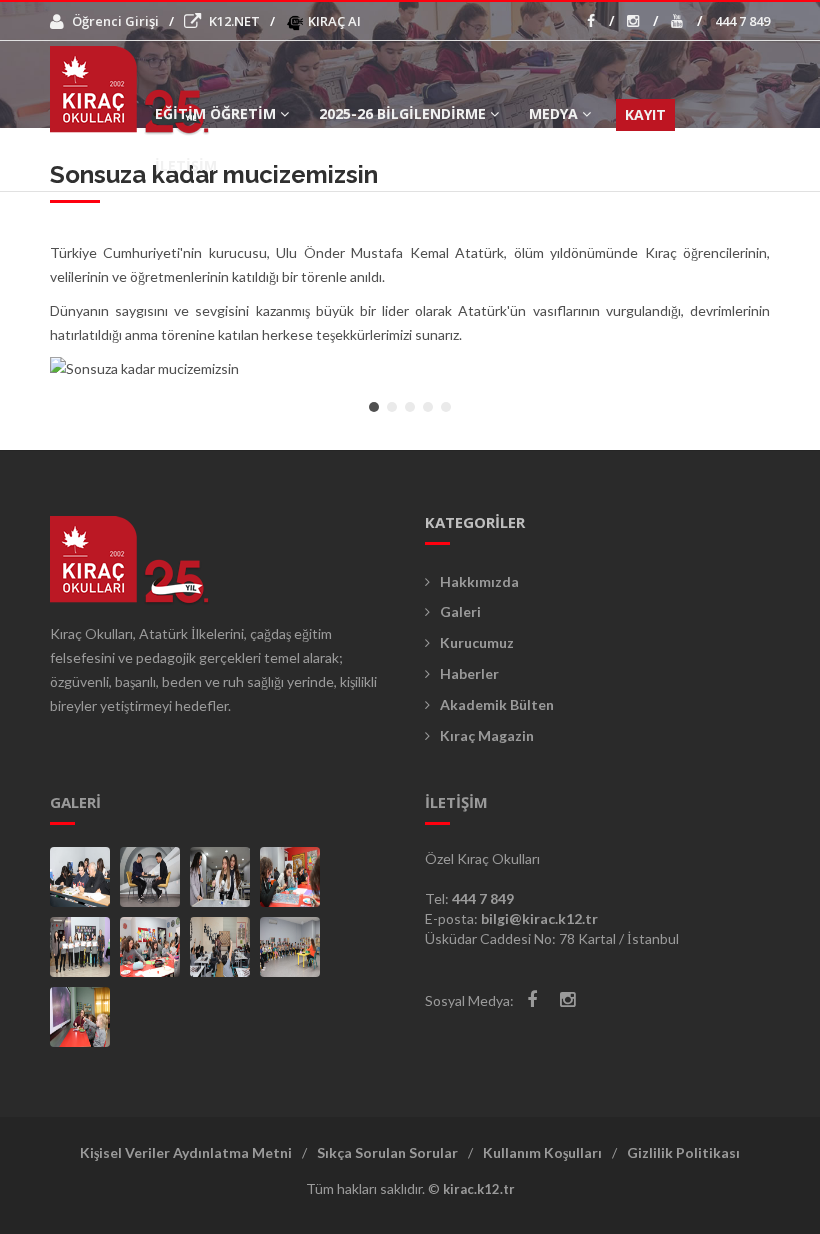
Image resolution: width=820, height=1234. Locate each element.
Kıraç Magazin (487, 735)
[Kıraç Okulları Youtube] (686, 21)
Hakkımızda (479, 581)
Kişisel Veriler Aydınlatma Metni (186, 1152)
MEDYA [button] (553, 113)
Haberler (469, 673)
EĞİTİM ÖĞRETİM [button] (215, 113)
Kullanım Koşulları (542, 1152)
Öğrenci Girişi (115, 21)
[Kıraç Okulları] (80, 877)
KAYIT (645, 114)
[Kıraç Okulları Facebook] (600, 21)
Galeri (460, 611)
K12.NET (234, 21)
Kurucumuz (477, 642)
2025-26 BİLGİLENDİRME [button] (402, 113)
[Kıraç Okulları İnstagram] (642, 21)
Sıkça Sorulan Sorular (387, 1152)
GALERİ (75, 802)
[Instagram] (567, 999)
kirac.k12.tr (479, 1189)
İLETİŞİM (186, 165)
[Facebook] (532, 999)
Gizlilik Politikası (683, 1152)
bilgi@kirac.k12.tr (539, 918)
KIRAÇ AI (333, 21)
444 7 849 (742, 21)
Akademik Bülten (497, 704)
